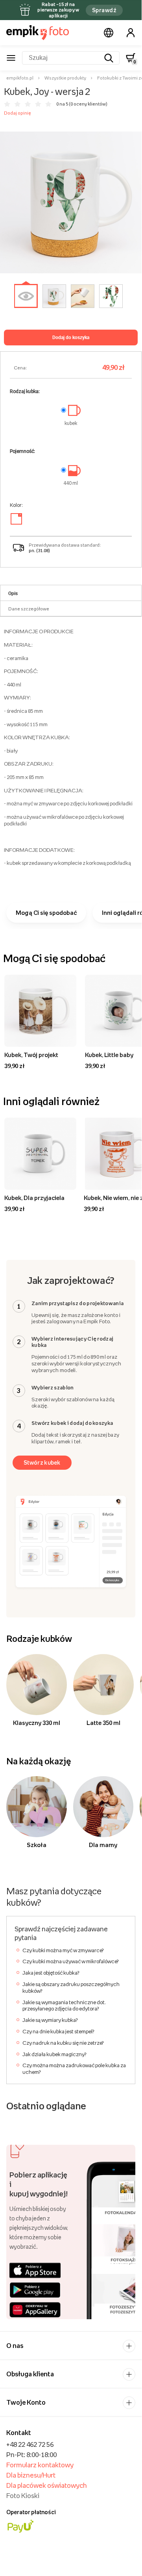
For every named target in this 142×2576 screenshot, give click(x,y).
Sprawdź (104, 10)
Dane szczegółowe (29, 609)
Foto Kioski (23, 2496)
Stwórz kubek (42, 1462)
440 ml (71, 483)
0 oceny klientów (88, 104)
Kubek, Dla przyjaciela (34, 1198)
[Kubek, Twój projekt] (40, 1011)
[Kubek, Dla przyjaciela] (40, 1154)
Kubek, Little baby (109, 1055)
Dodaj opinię (18, 113)
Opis (13, 593)
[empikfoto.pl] (38, 33)
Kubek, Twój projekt (31, 1055)
